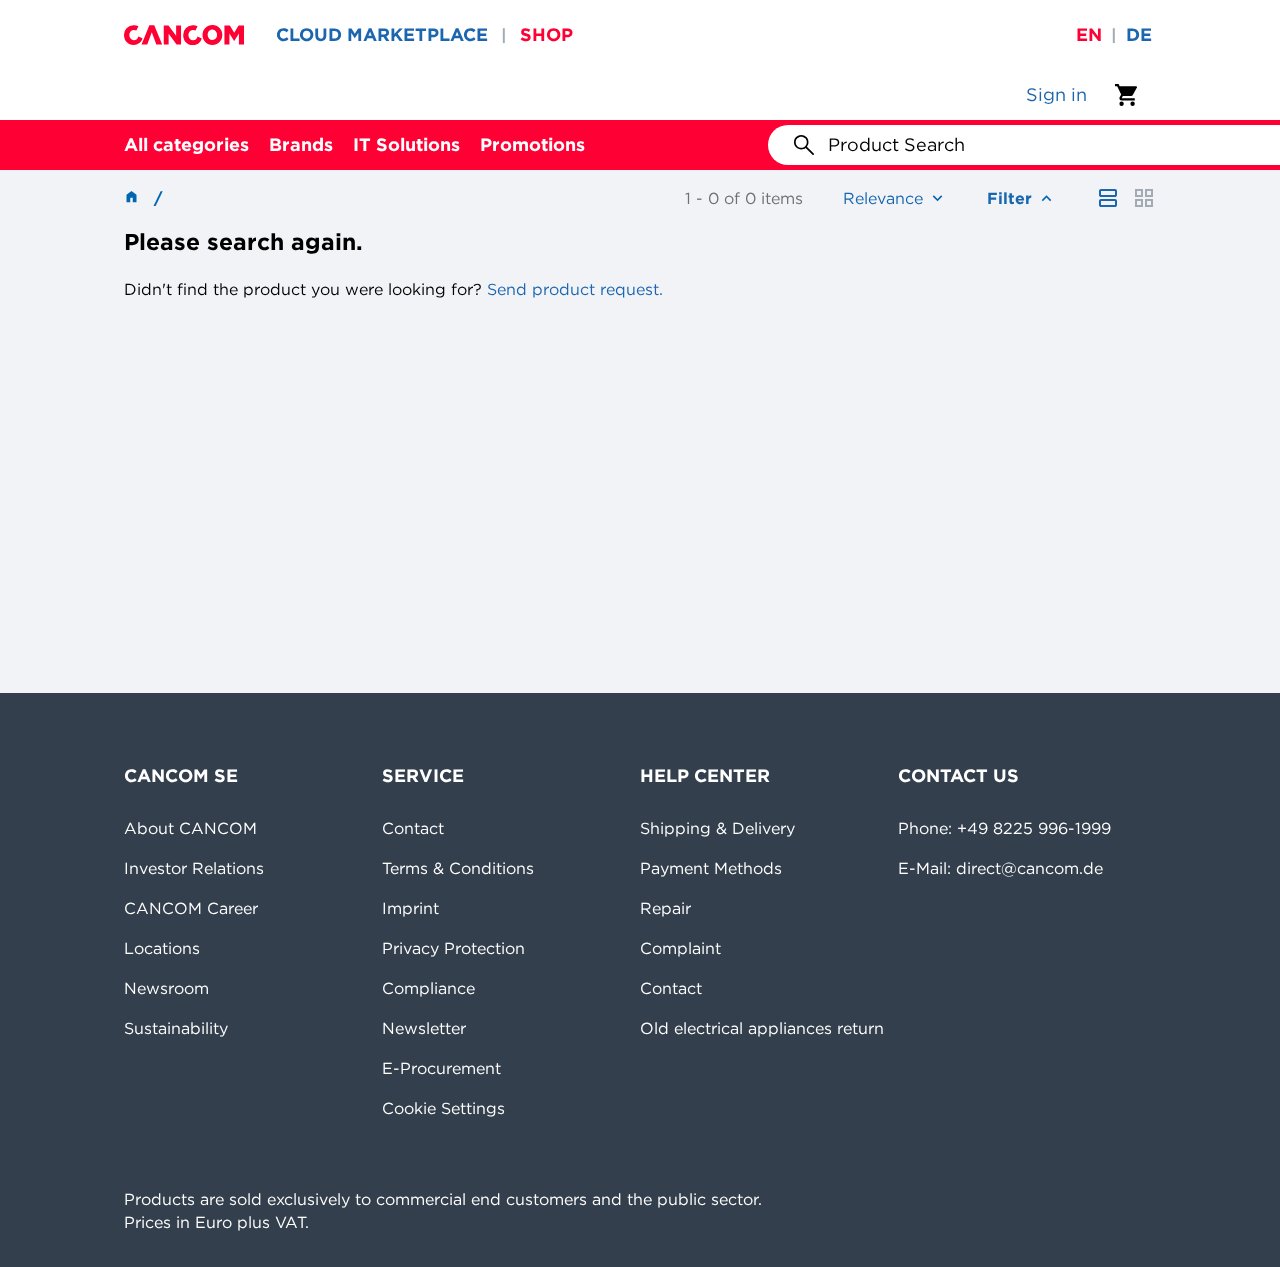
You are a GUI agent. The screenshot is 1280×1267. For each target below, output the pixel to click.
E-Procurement (441, 1068)
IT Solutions (406, 144)
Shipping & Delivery (717, 828)
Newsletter (424, 1028)
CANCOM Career (191, 908)
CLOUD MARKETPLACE (382, 34)
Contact (413, 828)
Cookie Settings (443, 1108)
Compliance (428, 988)
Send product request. (572, 289)
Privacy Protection (453, 948)
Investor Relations (194, 868)
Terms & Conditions (458, 868)
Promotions (532, 144)
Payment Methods (711, 868)
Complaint (680, 948)
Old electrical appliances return (762, 1028)
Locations (162, 948)
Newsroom (166, 988)
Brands (301, 144)
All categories (186, 144)
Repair (665, 908)
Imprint (410, 908)
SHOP (546, 34)
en (1089, 34)
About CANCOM (190, 828)
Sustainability (176, 1028)
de (1139, 34)
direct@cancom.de (1029, 868)
